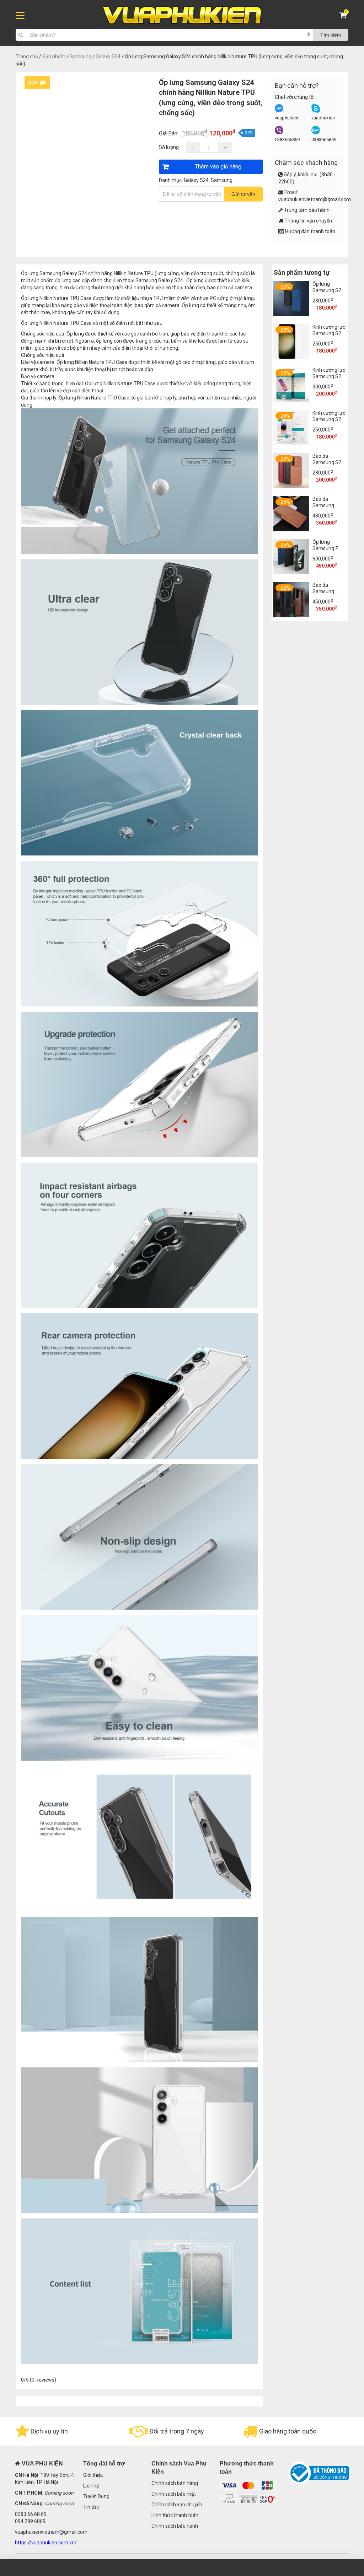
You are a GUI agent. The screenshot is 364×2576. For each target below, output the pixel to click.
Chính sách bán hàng (175, 2483)
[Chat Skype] (316, 111)
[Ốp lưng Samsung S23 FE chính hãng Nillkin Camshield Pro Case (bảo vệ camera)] (291, 315)
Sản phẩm (54, 57)
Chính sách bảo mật (174, 2494)
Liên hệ (91, 2486)
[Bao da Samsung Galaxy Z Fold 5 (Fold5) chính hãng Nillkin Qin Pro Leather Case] (291, 530)
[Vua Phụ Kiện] (182, 15)
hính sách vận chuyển (178, 2505)
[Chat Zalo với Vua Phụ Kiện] (316, 133)
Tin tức (91, 2507)
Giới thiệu (93, 2475)
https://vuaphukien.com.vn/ (46, 2543)
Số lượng (169, 147)
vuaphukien (287, 118)
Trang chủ (27, 57)
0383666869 (287, 139)
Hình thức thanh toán (175, 2515)
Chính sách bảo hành (175, 2526)
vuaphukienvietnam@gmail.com (315, 199)
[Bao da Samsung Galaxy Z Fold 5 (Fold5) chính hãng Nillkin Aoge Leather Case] (291, 616)
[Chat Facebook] (279, 111)
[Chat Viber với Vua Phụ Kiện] (279, 133)
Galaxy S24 (108, 57)
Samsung (81, 57)
